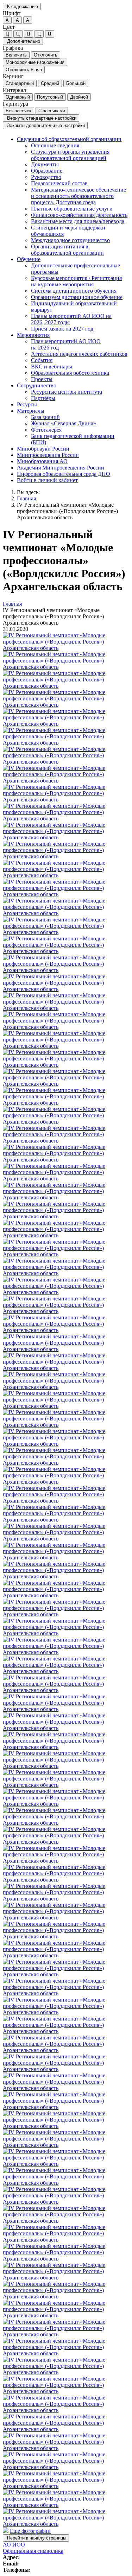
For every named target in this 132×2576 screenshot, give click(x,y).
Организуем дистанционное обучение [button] (77, 297)
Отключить (46, 55)
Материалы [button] (31, 411)
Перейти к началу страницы (36, 2538)
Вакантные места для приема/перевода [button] (78, 221)
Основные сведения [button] (55, 145)
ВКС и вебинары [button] (52, 367)
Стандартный (20, 83)
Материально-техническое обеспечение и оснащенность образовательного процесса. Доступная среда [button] (78, 196)
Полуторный (50, 97)
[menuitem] (73, 196)
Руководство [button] (46, 177)
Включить (16, 55)
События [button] (42, 360)
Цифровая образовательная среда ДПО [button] (64, 474)
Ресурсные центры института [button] (67, 392)
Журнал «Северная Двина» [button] (64, 423)
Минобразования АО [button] (42, 461)
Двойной (79, 97)
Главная (26, 498)
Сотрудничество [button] (37, 385)
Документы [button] (45, 164)
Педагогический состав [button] (59, 183)
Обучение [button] (29, 259)
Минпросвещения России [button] (48, 455)
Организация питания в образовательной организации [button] (67, 250)
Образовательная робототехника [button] (70, 373)
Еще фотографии (30, 2531)
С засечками (52, 111)
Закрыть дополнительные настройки (45, 125)
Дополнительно (23, 41)
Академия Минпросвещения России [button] (61, 468)
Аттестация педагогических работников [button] (79, 354)
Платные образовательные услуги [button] (72, 209)
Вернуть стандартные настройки (41, 118)
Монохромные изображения (35, 62)
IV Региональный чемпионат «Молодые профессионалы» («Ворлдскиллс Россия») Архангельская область (67, 511)
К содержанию (22, 6)
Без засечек (18, 111)
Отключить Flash (24, 70)
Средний (50, 83)
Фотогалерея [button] (46, 430)
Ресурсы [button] (27, 404)
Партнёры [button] (43, 398)
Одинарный (18, 97)
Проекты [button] (42, 379)
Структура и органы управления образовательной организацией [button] (70, 155)
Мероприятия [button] (33, 335)
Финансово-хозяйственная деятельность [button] (79, 215)
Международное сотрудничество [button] (70, 240)
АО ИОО (14, 2545)
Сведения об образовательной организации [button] (69, 139)
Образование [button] (47, 171)
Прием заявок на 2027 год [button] (62, 329)
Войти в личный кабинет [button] (47, 480)
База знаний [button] (45, 417)
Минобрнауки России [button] (43, 449)
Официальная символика (33, 2551)
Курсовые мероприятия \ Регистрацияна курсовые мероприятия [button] (76, 281)
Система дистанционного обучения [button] (74, 291)
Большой (76, 83)
